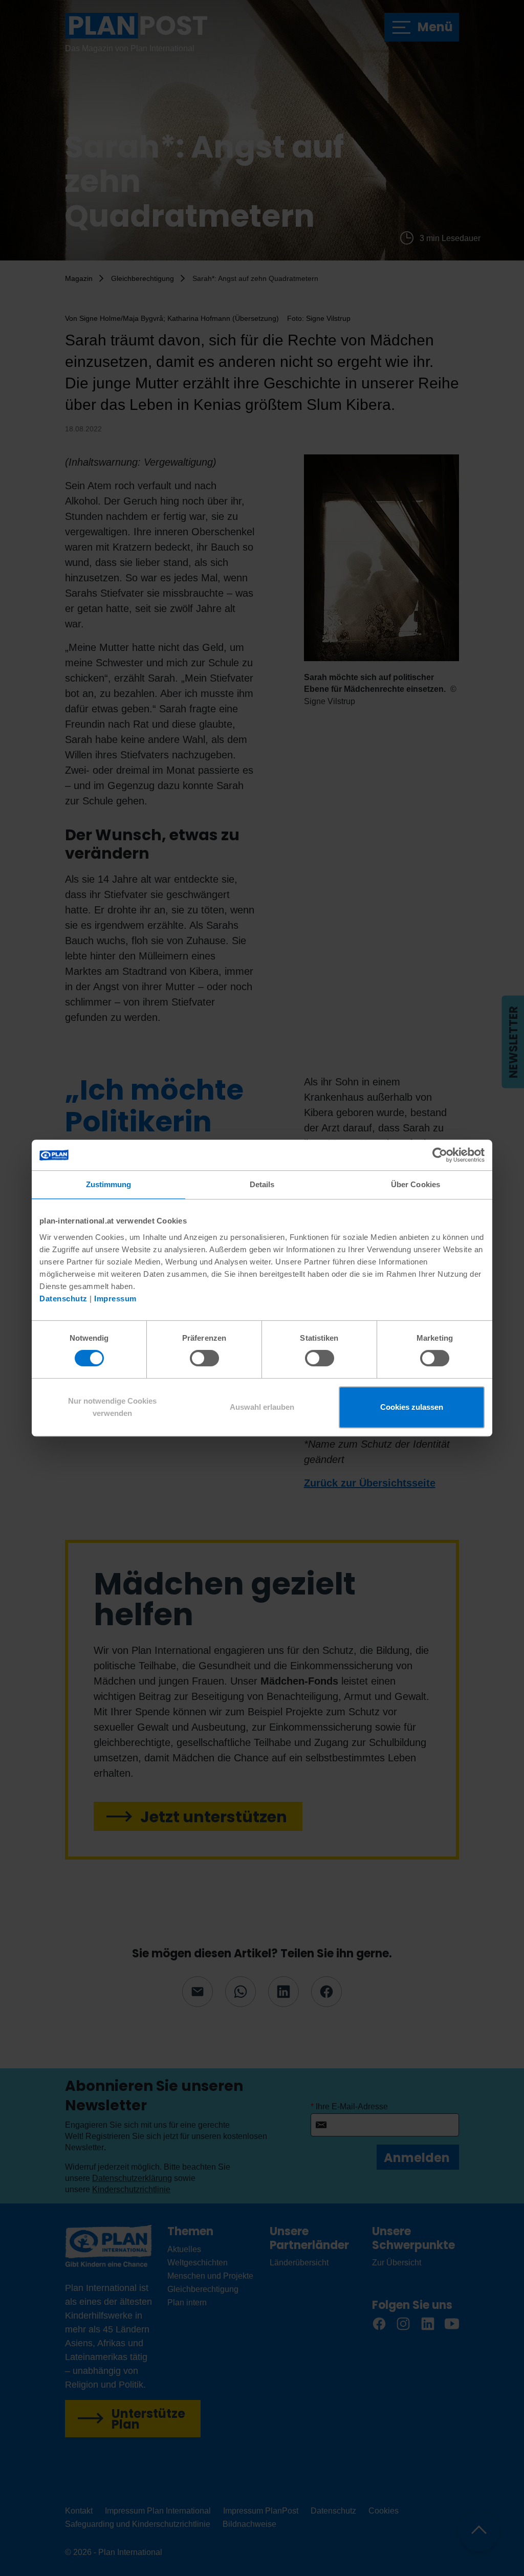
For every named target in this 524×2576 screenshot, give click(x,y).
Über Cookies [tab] (416, 1184)
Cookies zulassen (412, 1407)
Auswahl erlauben (262, 1407)
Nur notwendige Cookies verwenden (112, 1407)
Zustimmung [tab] (109, 1184)
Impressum (115, 1298)
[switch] (204, 1358)
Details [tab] (262, 1184)
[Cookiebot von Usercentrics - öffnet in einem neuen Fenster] (440, 1155)
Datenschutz (63, 1298)
